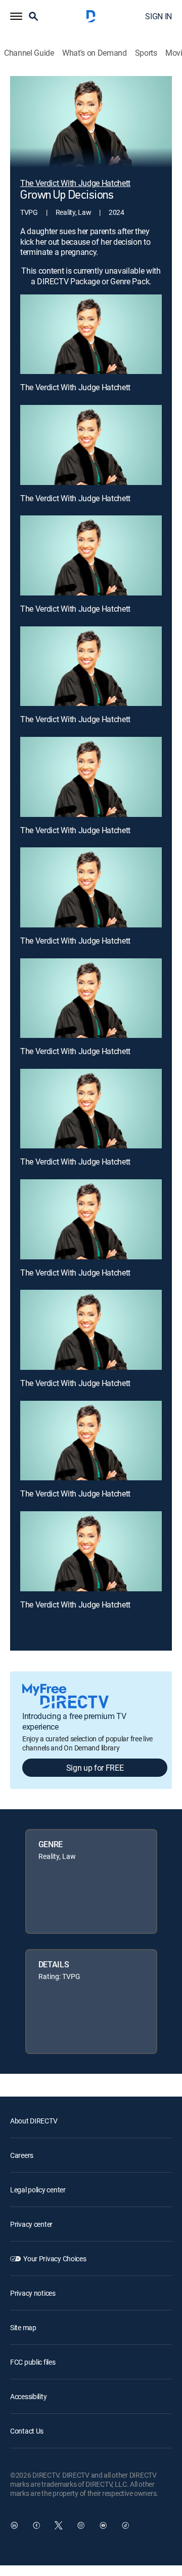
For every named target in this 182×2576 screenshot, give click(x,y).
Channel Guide (29, 53)
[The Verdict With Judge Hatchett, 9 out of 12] (91, 1219)
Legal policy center (38, 2190)
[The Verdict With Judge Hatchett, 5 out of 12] (91, 777)
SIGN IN (158, 16)
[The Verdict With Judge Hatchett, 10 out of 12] (91, 1330)
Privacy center (31, 2224)
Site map (23, 2327)
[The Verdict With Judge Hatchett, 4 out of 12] (91, 666)
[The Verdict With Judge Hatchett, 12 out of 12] (91, 1551)
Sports (146, 53)
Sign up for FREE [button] (95, 1768)
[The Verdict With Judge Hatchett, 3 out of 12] (91, 555)
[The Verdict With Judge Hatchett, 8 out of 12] (91, 1109)
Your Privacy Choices (55, 2258)
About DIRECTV (34, 2121)
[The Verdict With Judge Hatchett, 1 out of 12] (91, 334)
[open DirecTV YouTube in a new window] (103, 2525)
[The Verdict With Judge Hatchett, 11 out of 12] (91, 1441)
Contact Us (27, 2431)
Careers (22, 2155)
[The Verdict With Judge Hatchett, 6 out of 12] (91, 887)
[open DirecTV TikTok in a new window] (125, 2525)
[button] (16, 16)
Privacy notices (33, 2293)
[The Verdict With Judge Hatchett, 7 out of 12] (91, 998)
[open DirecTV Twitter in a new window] (59, 2525)
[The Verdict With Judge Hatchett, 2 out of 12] (91, 445)
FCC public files (33, 2362)
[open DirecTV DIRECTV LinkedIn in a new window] (14, 2525)
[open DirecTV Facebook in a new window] (36, 2525)
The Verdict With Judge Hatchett (75, 387)
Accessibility (28, 2396)
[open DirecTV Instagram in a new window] (81, 2525)
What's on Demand (95, 53)
